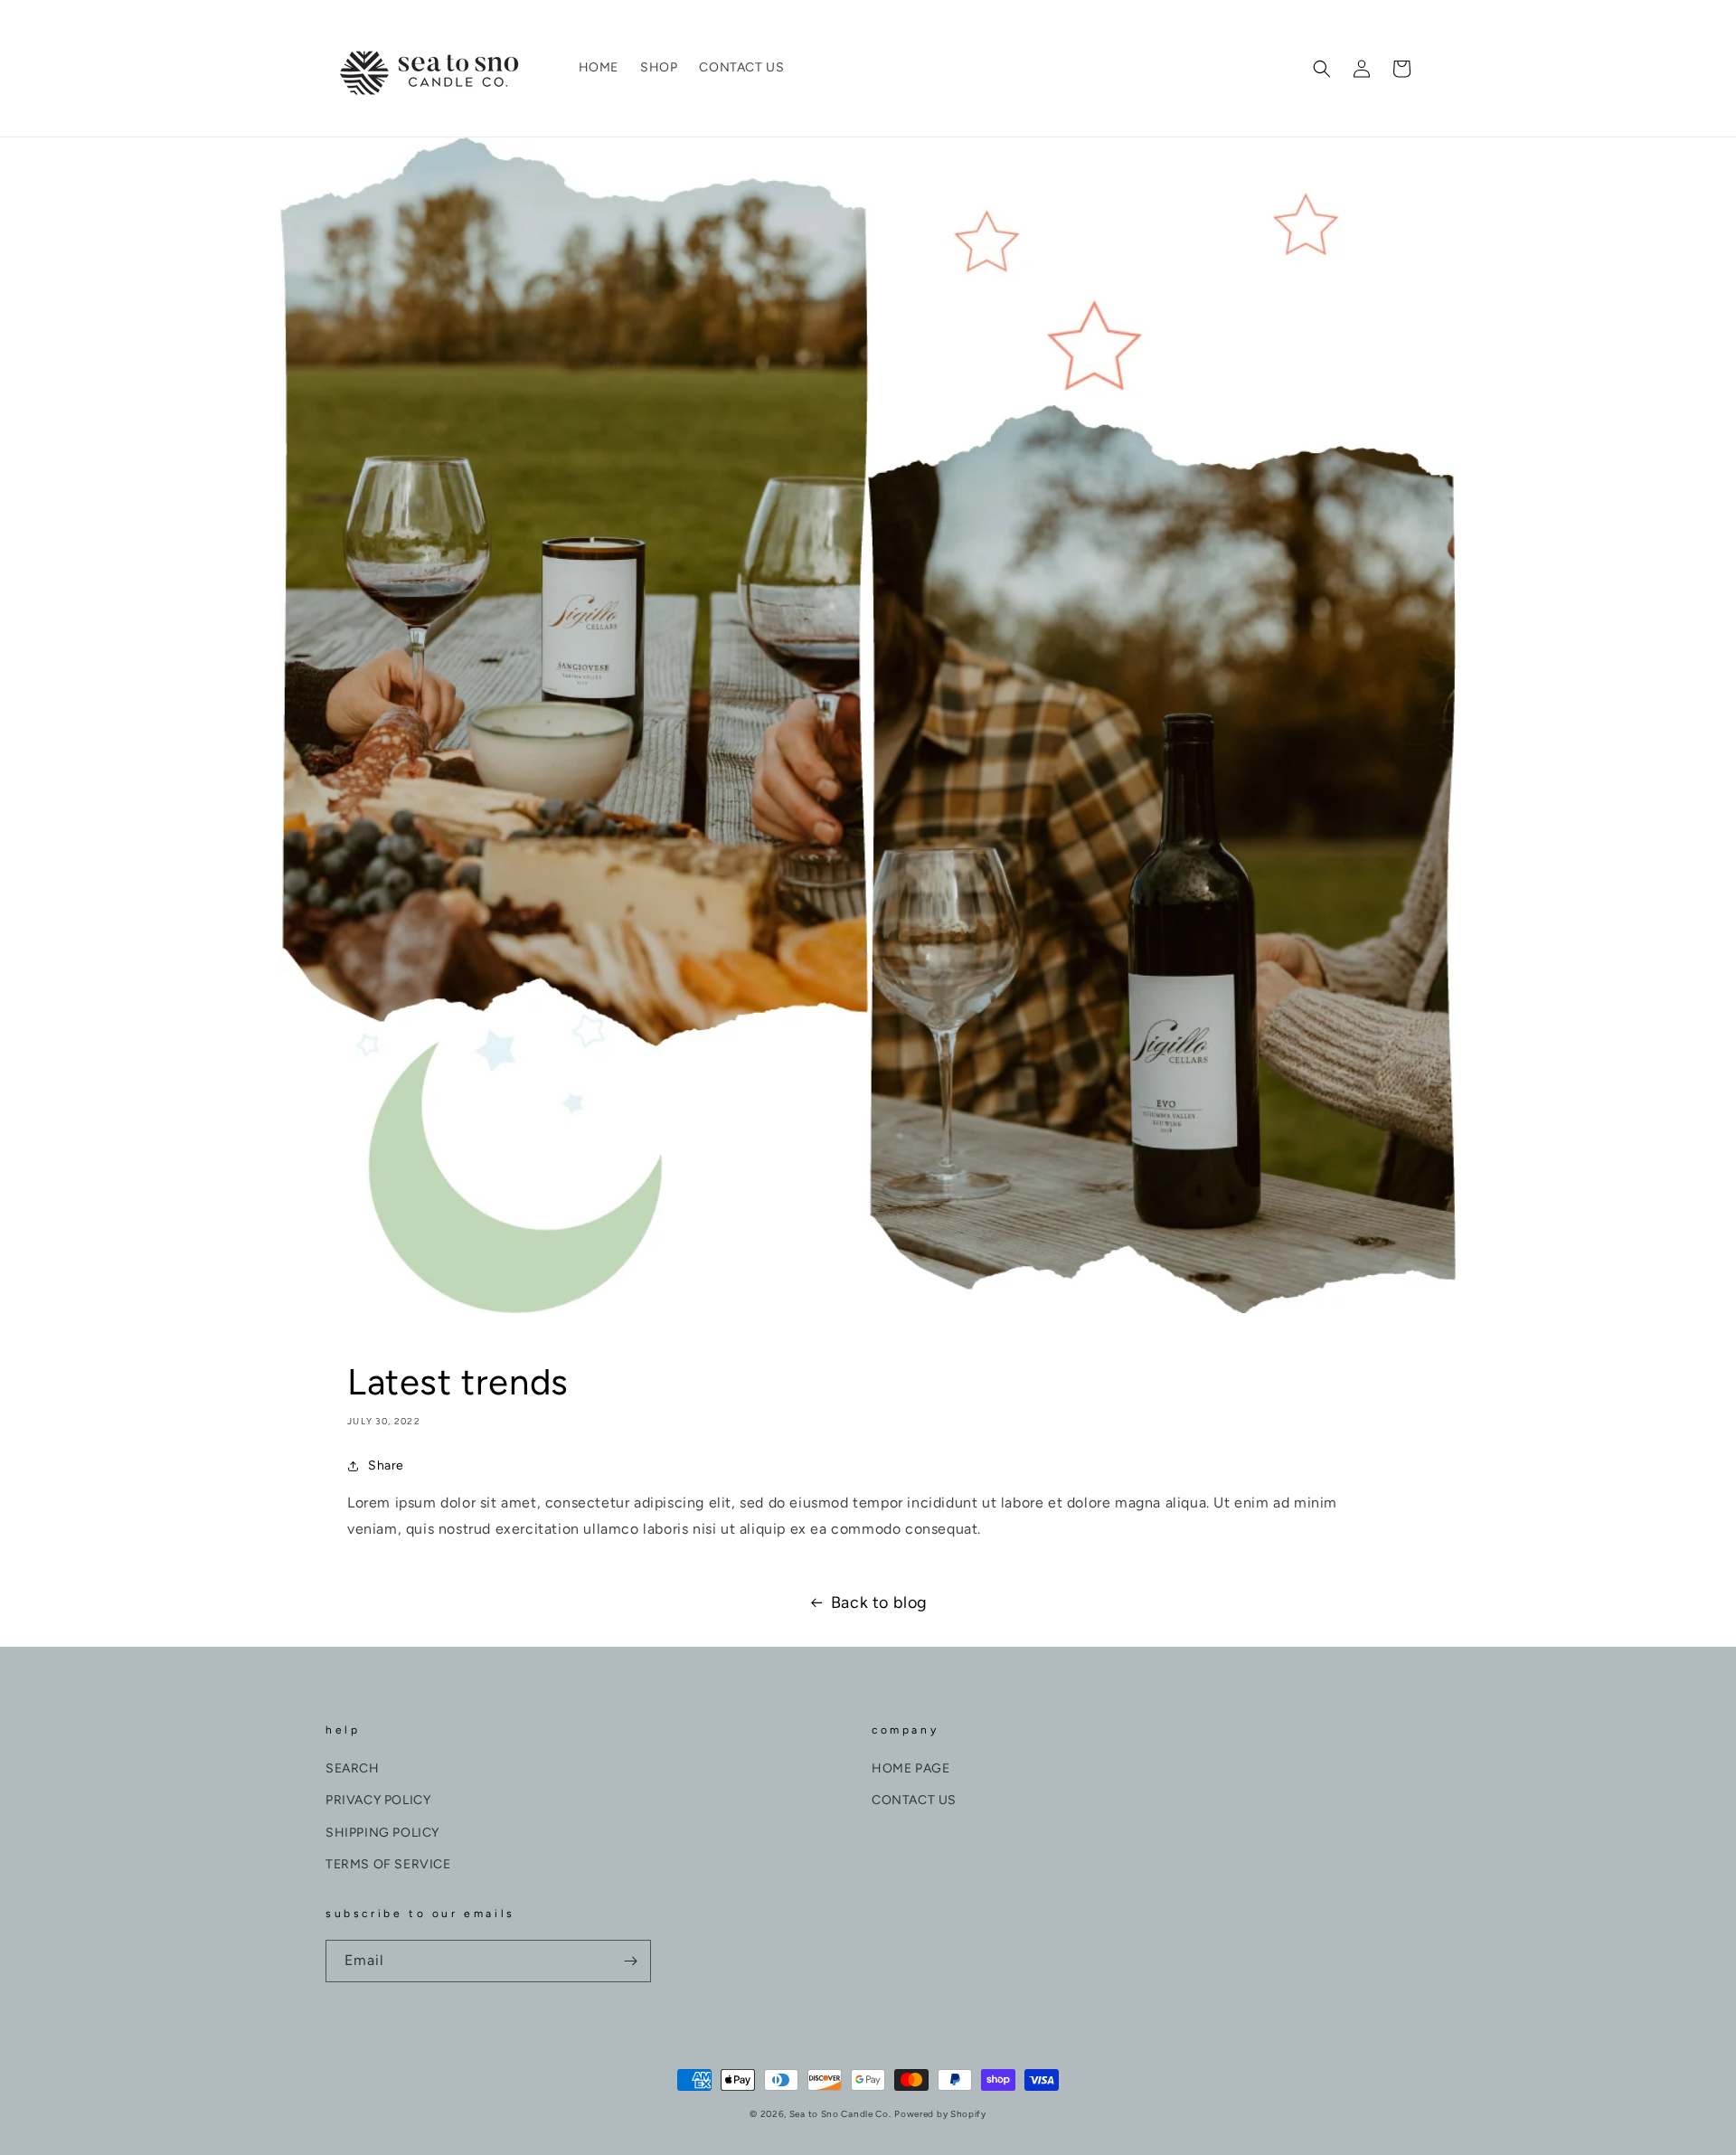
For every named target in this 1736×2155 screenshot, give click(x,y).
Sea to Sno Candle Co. (840, 2114)
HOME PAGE (910, 1768)
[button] (1322, 69)
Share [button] (386, 1465)
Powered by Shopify (940, 2114)
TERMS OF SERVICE (388, 1864)
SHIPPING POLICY (382, 1833)
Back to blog (879, 1602)
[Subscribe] (630, 1961)
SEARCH (353, 1768)
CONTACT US (914, 1800)
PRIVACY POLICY (378, 1800)
